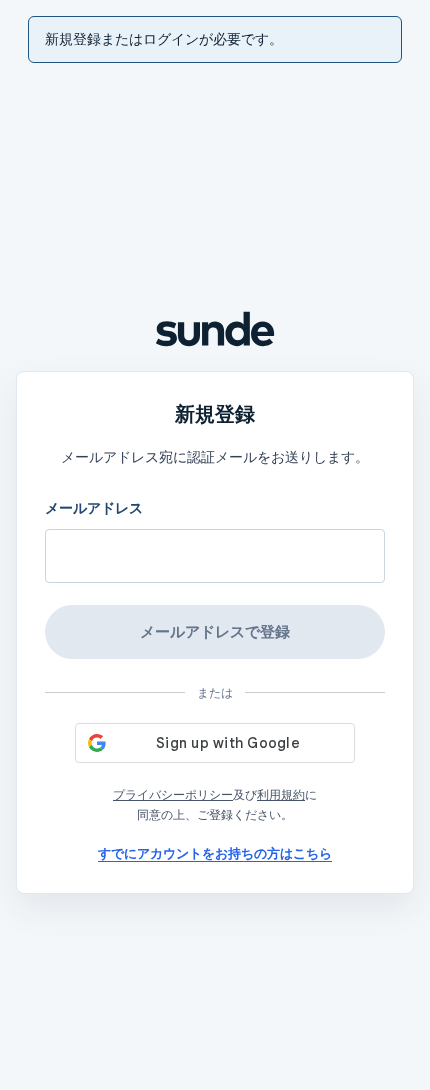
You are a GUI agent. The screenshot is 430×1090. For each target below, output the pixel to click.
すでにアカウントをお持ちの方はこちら (215, 853)
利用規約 (281, 795)
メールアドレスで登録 (215, 631)
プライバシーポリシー (173, 795)
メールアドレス (94, 508)
